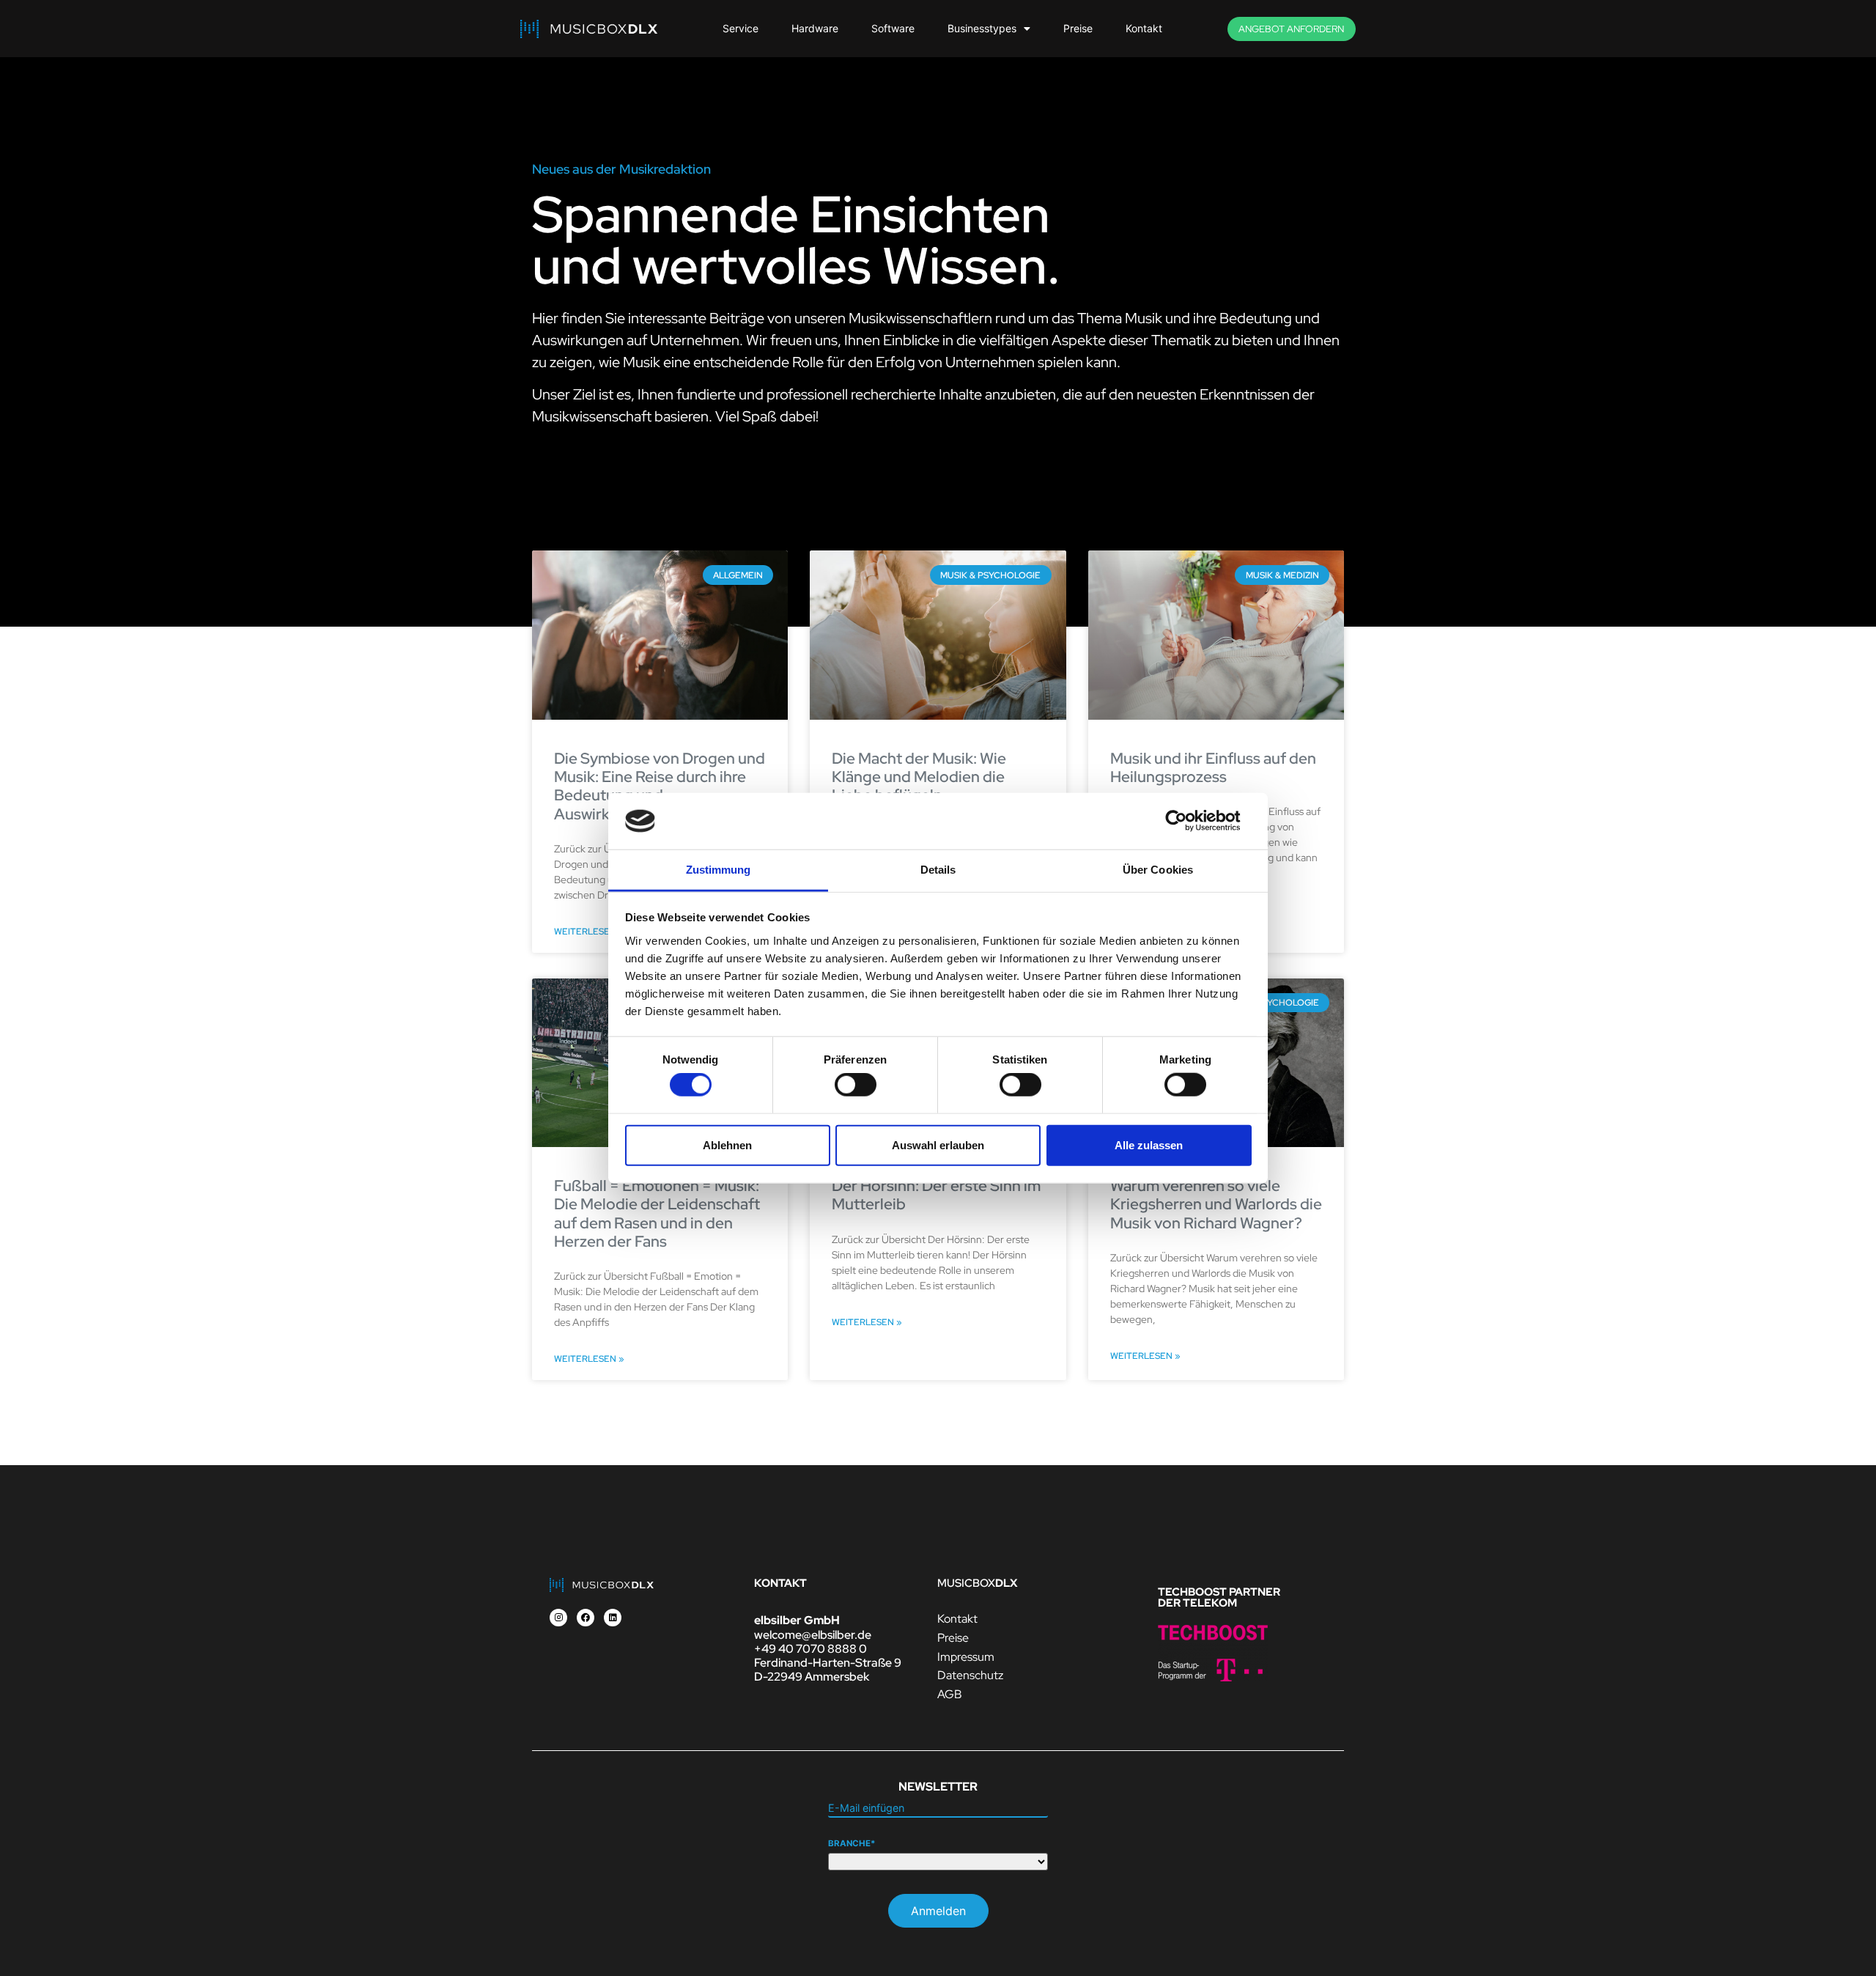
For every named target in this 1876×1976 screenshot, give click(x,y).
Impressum (966, 1657)
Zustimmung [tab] (719, 870)
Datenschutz (970, 1675)
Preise (1078, 28)
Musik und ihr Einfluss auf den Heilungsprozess (1213, 767)
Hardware (815, 28)
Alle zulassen (1149, 1144)
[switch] (856, 1085)
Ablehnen (727, 1144)
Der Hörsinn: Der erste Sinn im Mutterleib (936, 1195)
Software (893, 28)
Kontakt (1144, 28)
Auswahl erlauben (938, 1144)
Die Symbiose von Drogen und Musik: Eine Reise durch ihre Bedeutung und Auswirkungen (660, 786)
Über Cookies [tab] (1158, 870)
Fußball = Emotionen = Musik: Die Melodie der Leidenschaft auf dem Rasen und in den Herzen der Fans (657, 1213)
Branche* (852, 1844)
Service (741, 28)
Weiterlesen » (589, 932)
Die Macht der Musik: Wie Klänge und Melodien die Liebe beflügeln (919, 777)
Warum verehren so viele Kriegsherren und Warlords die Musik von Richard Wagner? (1216, 1204)
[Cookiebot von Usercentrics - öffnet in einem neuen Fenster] (1188, 821)
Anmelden (938, 1911)
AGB (950, 1694)
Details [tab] (938, 870)
